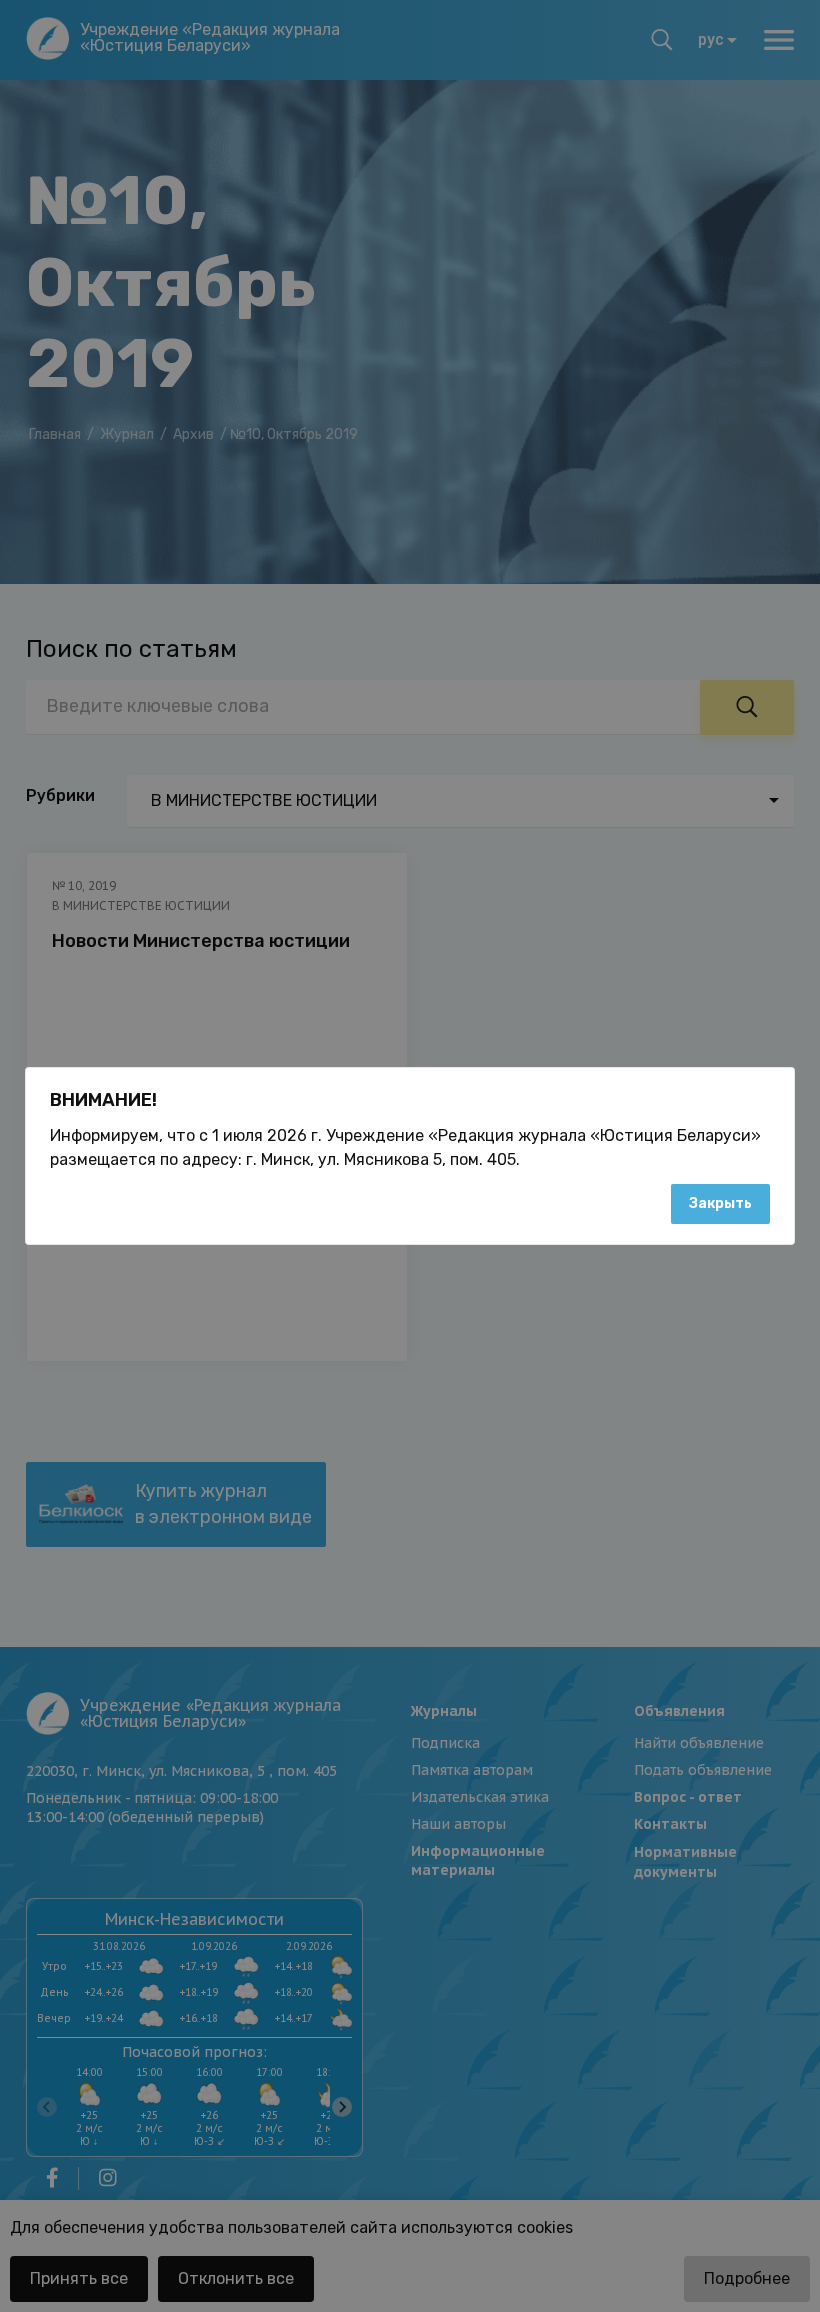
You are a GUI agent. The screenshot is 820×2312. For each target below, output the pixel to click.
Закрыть (720, 1203)
